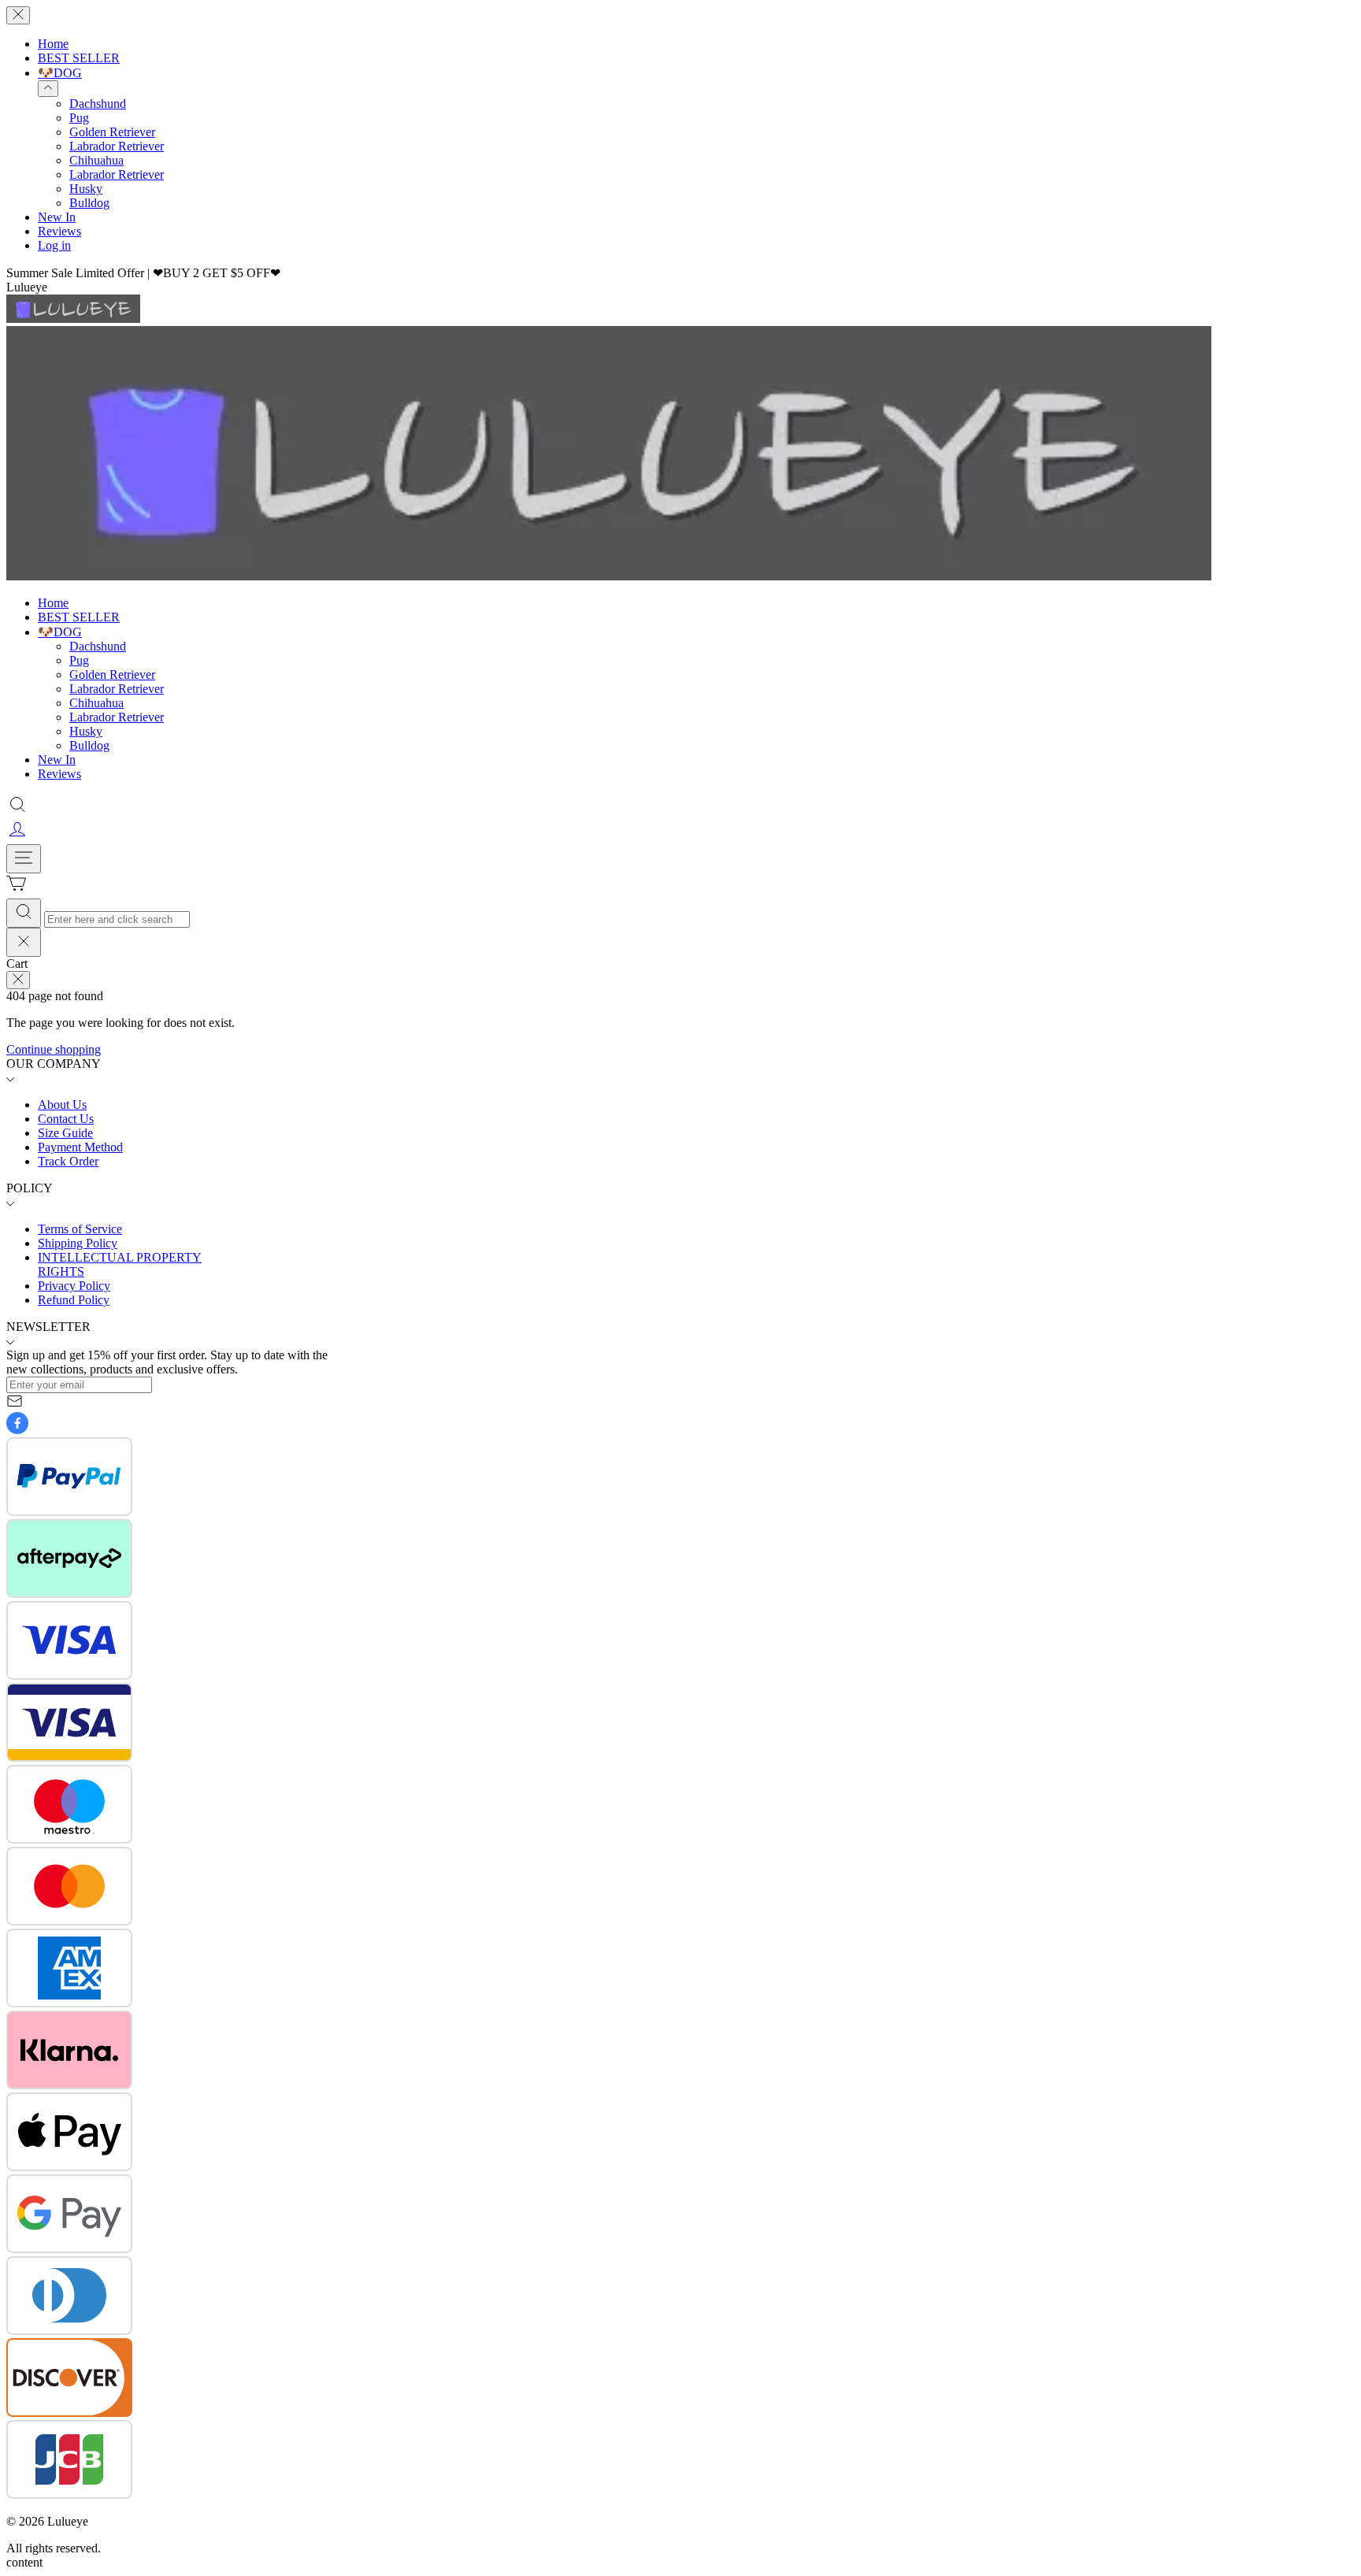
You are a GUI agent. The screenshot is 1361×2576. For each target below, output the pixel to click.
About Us (62, 1105)
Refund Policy (74, 1300)
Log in (54, 245)
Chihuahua (96, 160)
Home (53, 44)
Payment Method (80, 1147)
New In (57, 217)
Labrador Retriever (117, 146)
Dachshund (98, 104)
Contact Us (66, 1119)
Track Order (68, 1161)
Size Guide (65, 1133)
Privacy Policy (74, 1286)
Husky (86, 189)
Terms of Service (80, 1229)
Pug (79, 118)
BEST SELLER (79, 58)
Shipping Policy (78, 1243)
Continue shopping (54, 1049)
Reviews (59, 231)
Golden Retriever (112, 132)
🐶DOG (60, 73)
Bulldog (89, 203)
